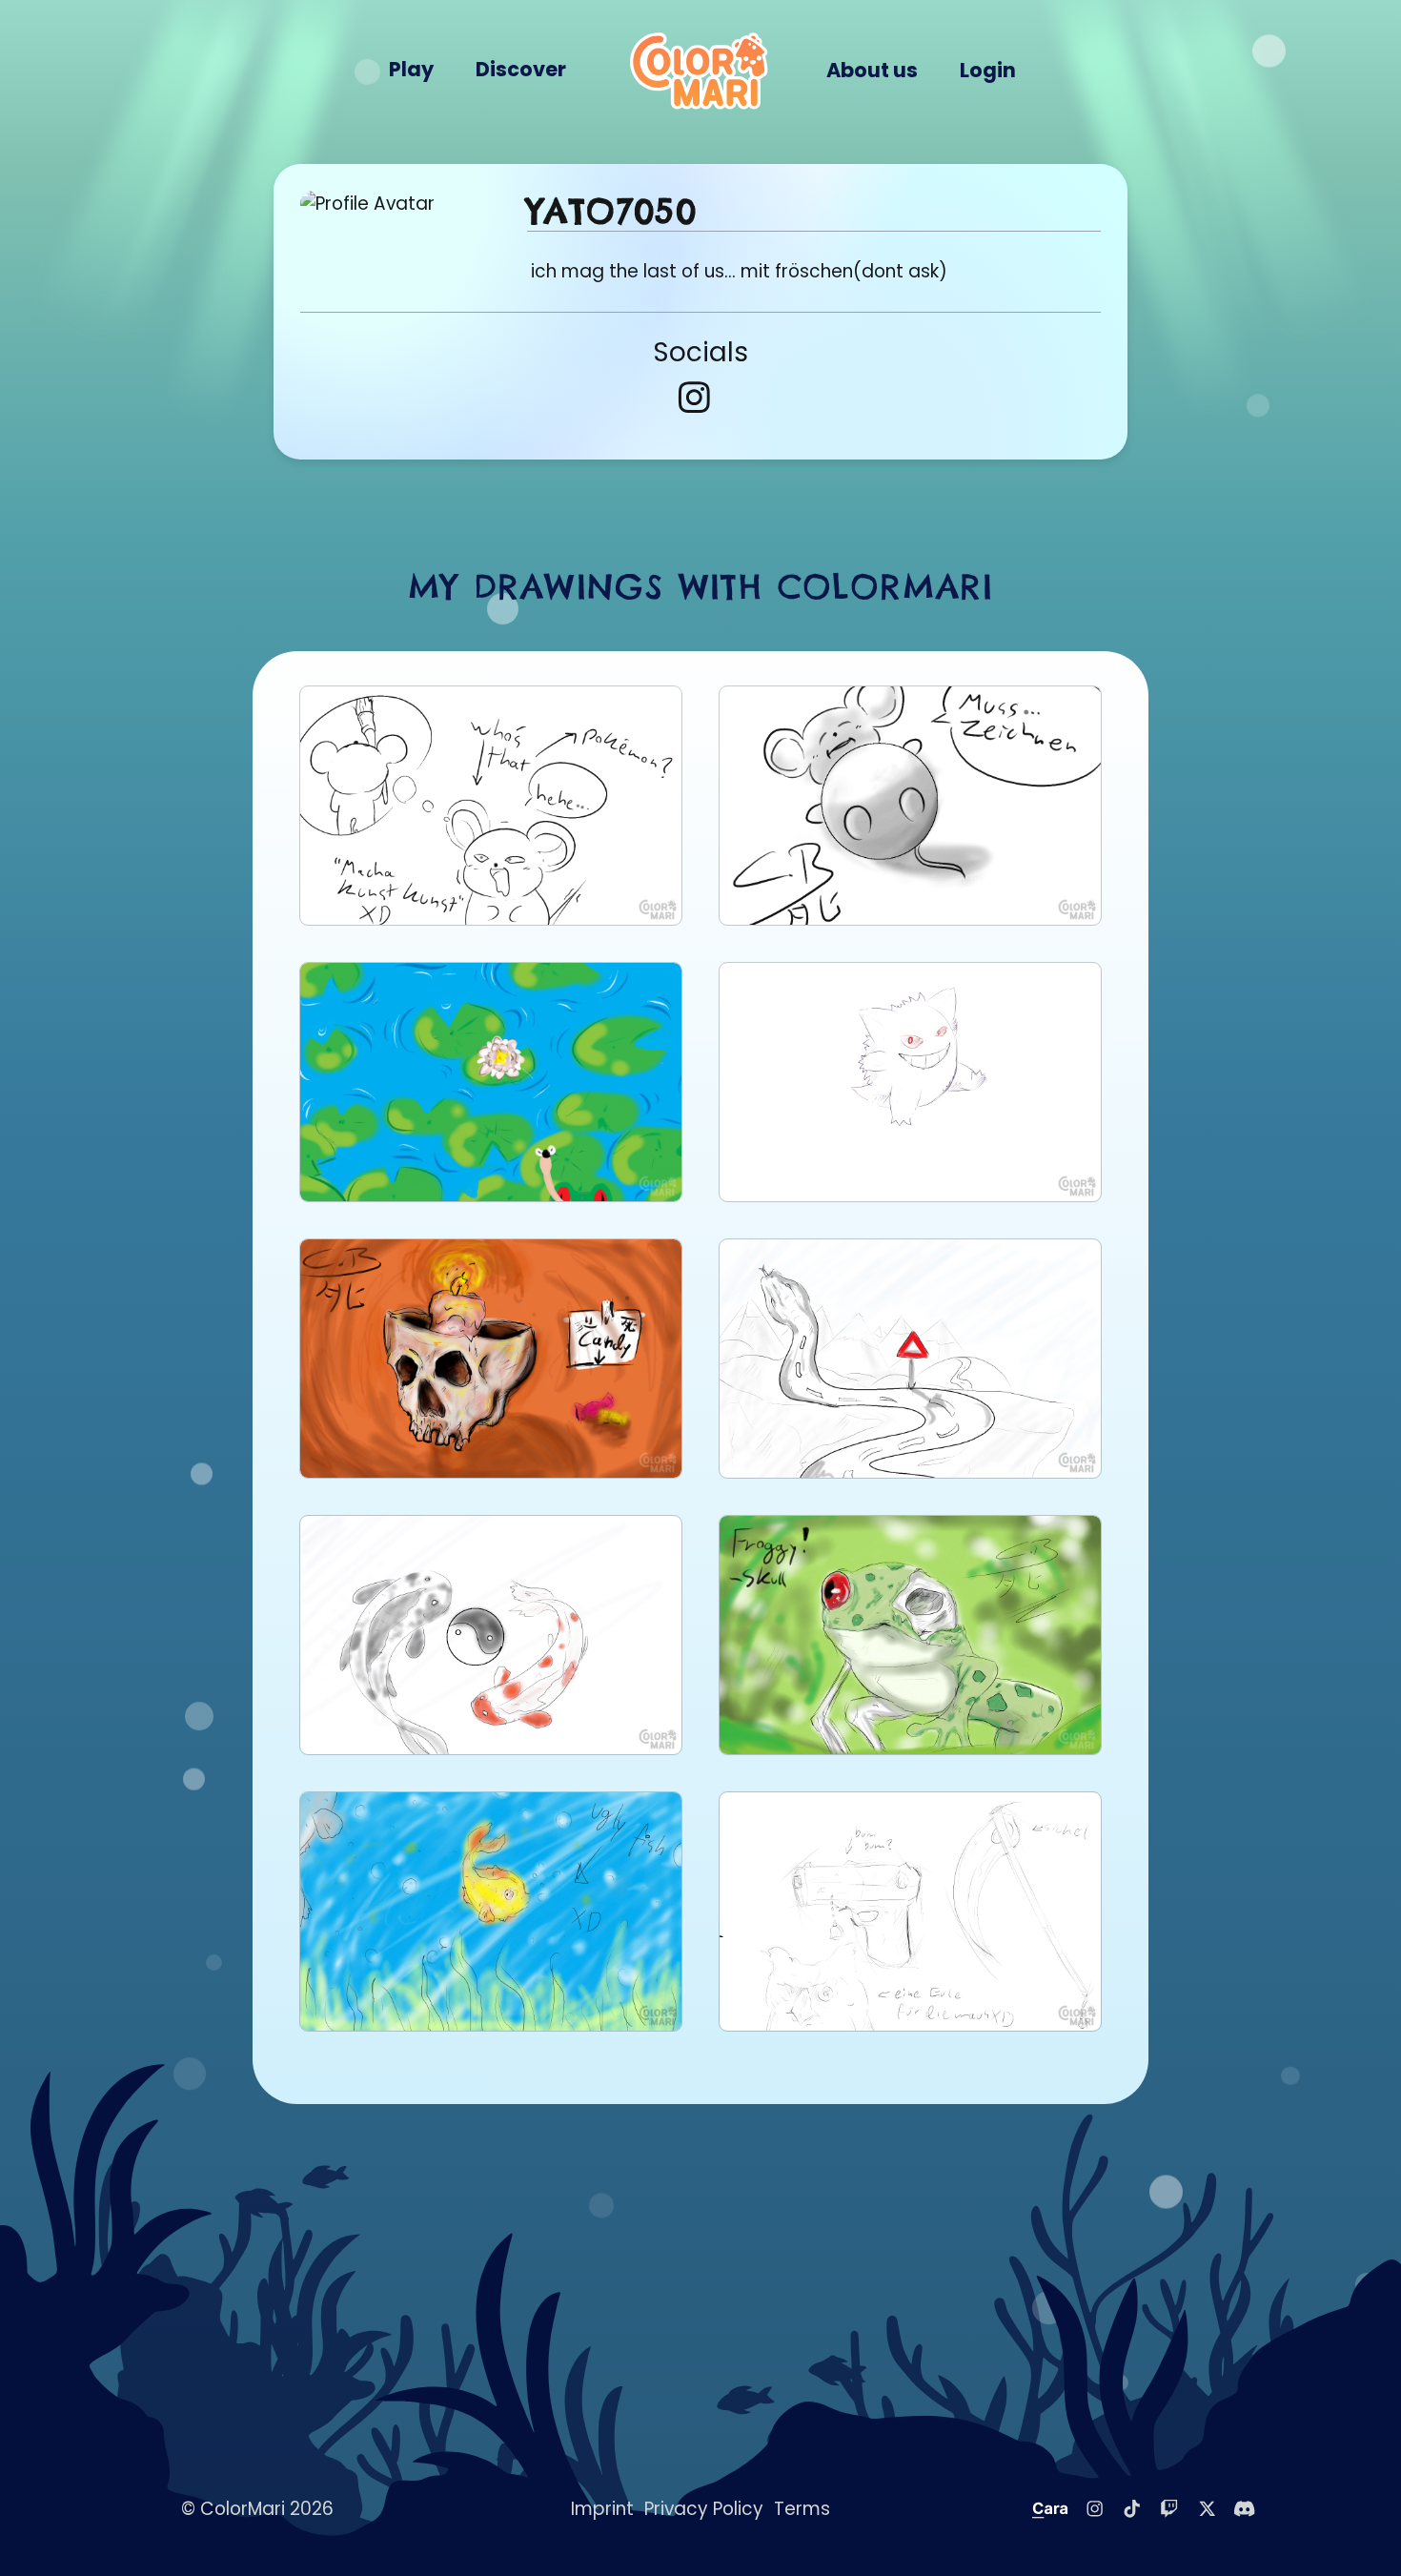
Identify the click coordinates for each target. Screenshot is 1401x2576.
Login (988, 70)
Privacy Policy (704, 2509)
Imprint (602, 2509)
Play (411, 69)
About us (872, 70)
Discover (521, 69)
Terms (802, 2509)
